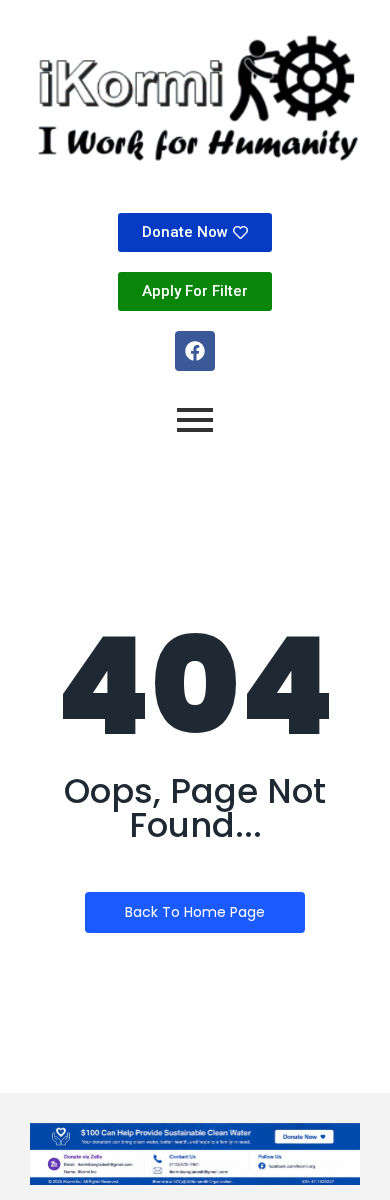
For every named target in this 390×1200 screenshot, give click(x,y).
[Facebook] (195, 351)
